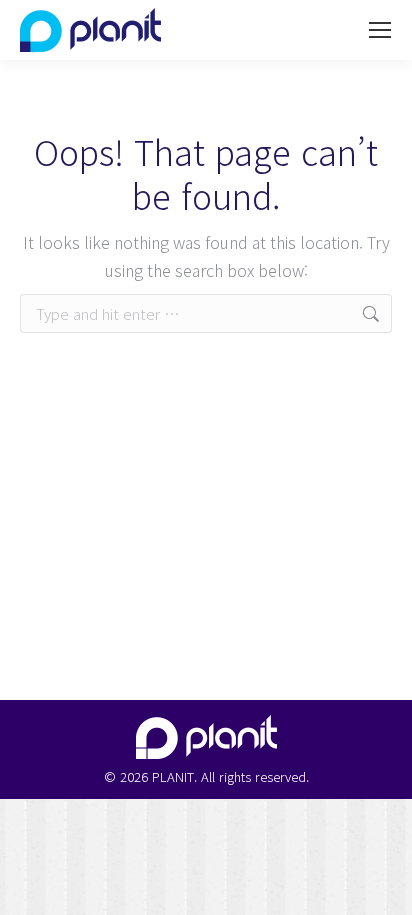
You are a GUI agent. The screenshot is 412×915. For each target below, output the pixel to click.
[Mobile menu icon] (380, 30)
